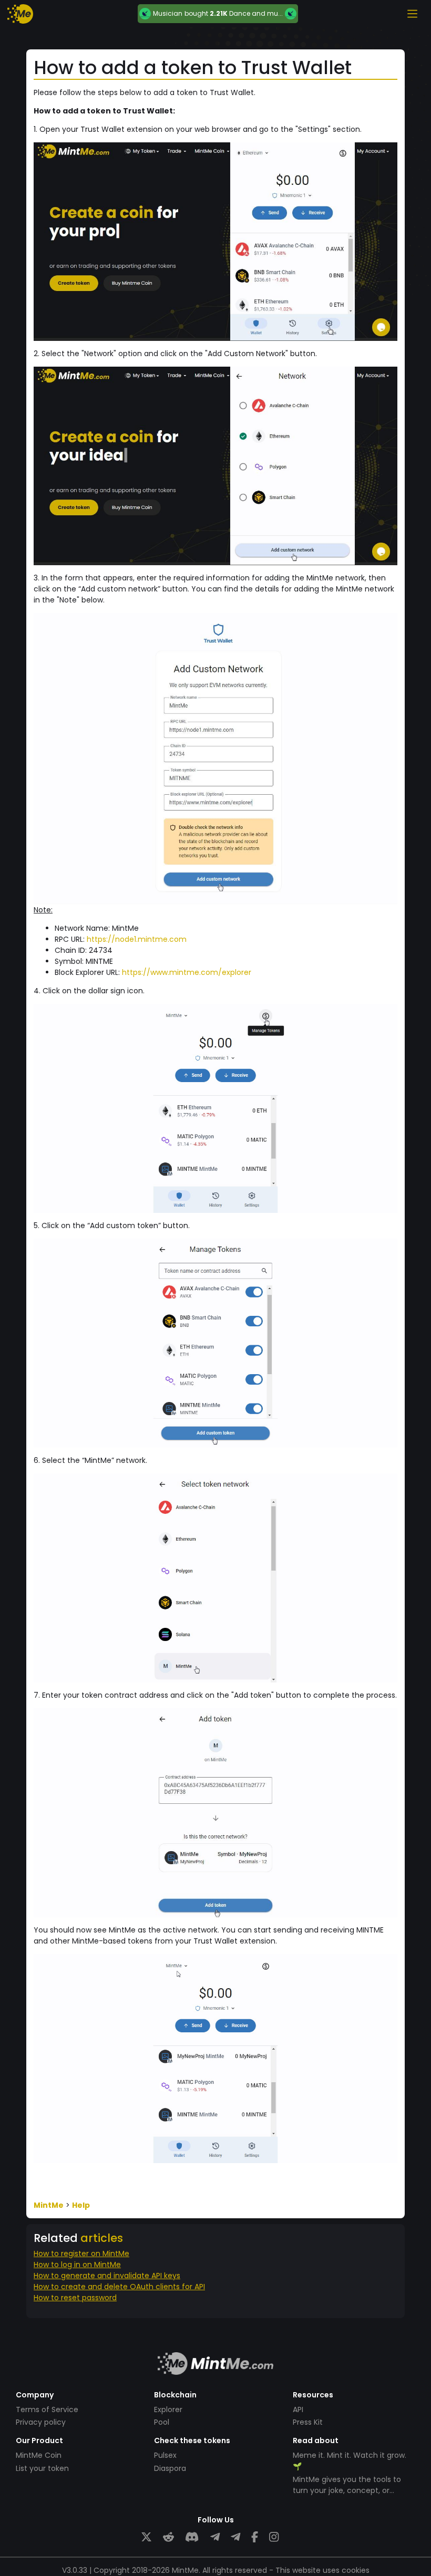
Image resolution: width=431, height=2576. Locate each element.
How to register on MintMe (81, 2253)
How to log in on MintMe (77, 2265)
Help (81, 2205)
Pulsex (165, 2455)
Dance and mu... (256, 13)
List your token (42, 2468)
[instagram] (274, 2537)
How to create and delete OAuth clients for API (119, 2287)
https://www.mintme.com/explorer (187, 972)
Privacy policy (41, 2422)
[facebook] (255, 2537)
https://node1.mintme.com (137, 939)
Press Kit (308, 2422)
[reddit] (168, 2537)
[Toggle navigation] (412, 14)
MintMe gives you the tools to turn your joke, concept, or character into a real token (347, 2490)
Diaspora (170, 2468)
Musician (168, 14)
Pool (162, 2422)
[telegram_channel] (235, 2537)
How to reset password (75, 2298)
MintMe (49, 2205)
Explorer (168, 2409)
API (298, 2409)
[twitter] (146, 2537)
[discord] (192, 2537)
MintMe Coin (39, 2455)
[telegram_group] (215, 2537)
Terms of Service (47, 2409)
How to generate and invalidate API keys (107, 2276)
